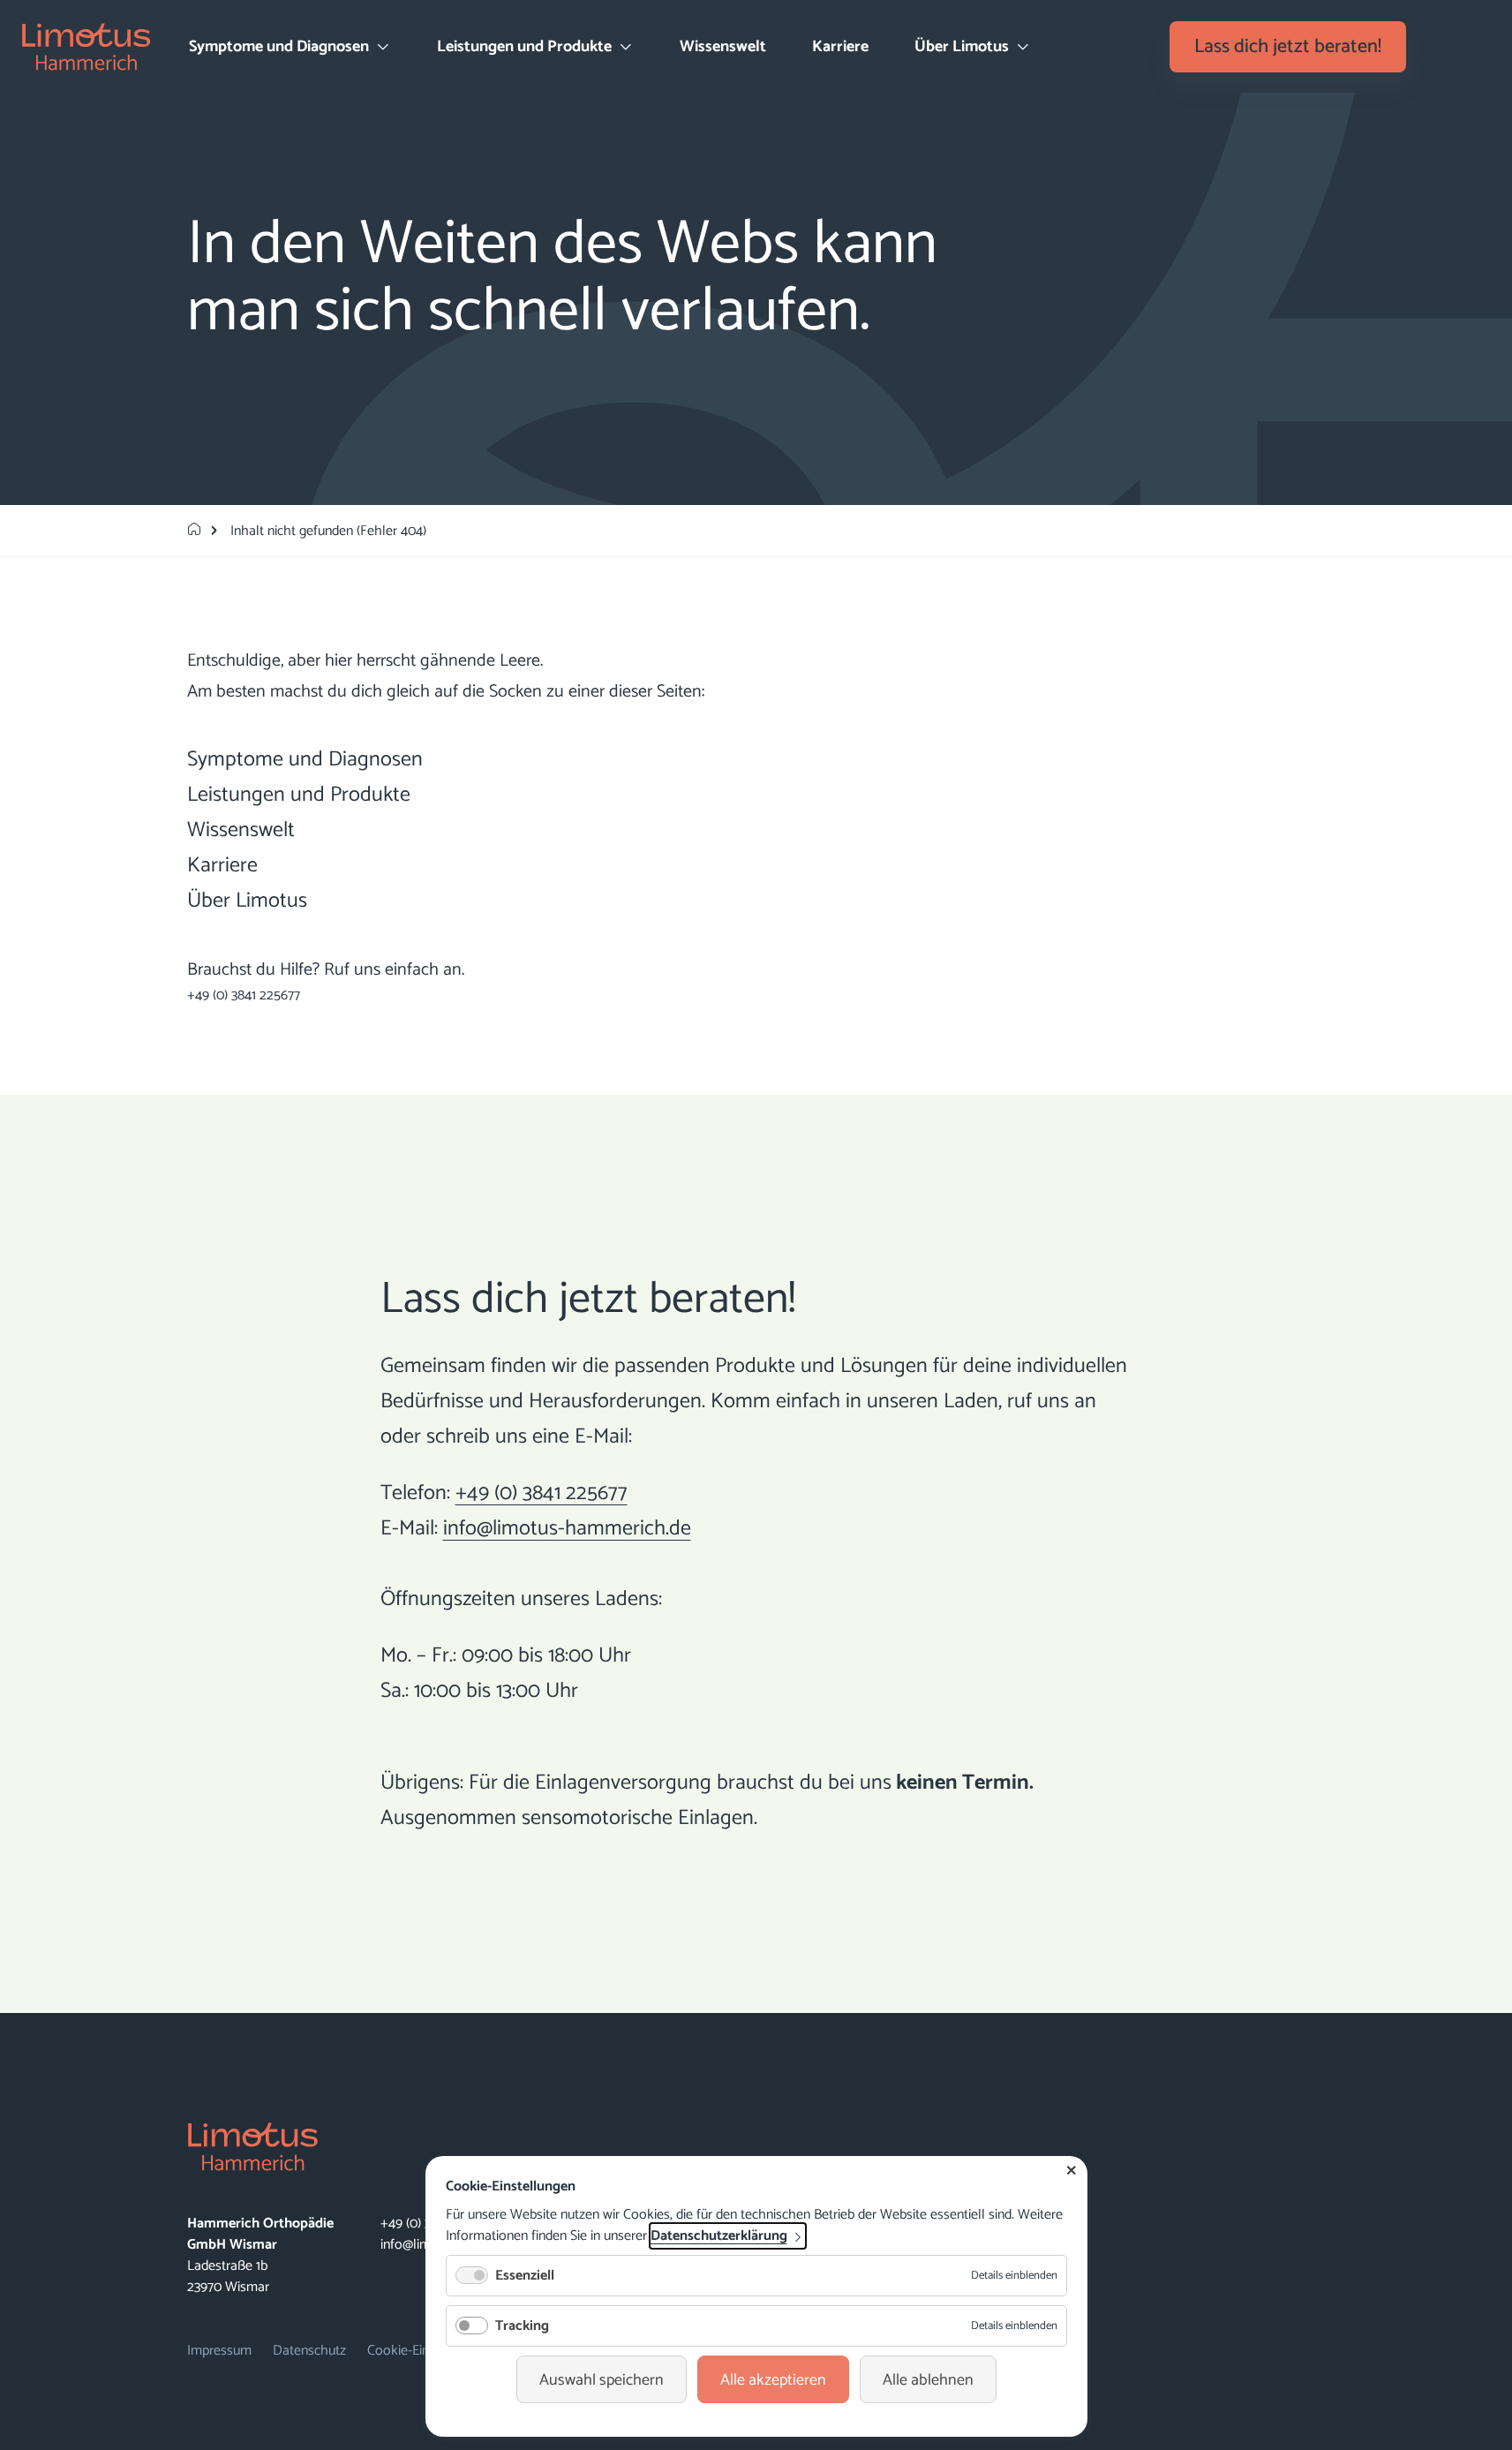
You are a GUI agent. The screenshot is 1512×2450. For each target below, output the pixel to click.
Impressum (219, 2351)
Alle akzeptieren (773, 2380)
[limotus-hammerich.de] (194, 531)
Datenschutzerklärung (719, 2236)
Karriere (840, 47)
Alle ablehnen (928, 2380)
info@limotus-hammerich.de (567, 1529)
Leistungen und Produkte (299, 795)
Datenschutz (309, 2351)
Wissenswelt (723, 47)
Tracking (522, 2326)
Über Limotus (247, 901)
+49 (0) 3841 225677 (244, 995)
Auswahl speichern (602, 2380)
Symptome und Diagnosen (305, 760)
